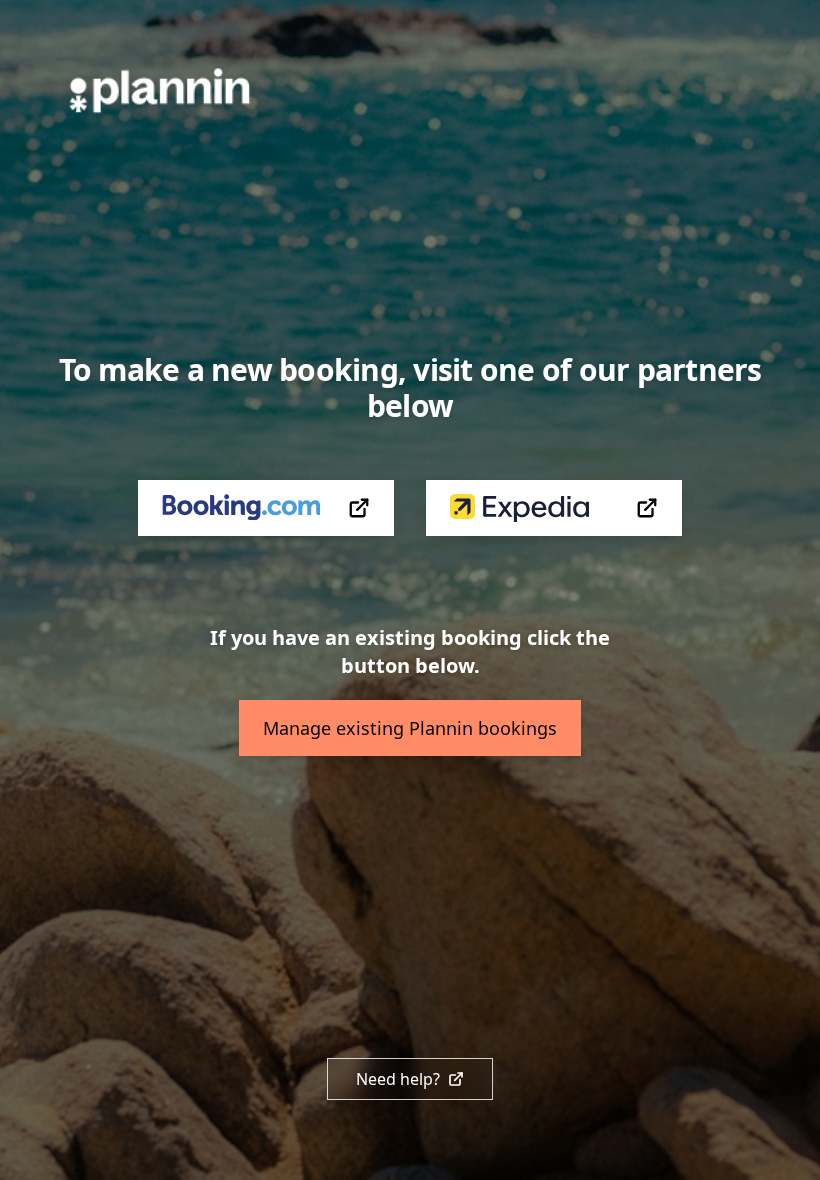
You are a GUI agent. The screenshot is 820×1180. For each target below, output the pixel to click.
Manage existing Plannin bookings (410, 728)
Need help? (398, 1079)
